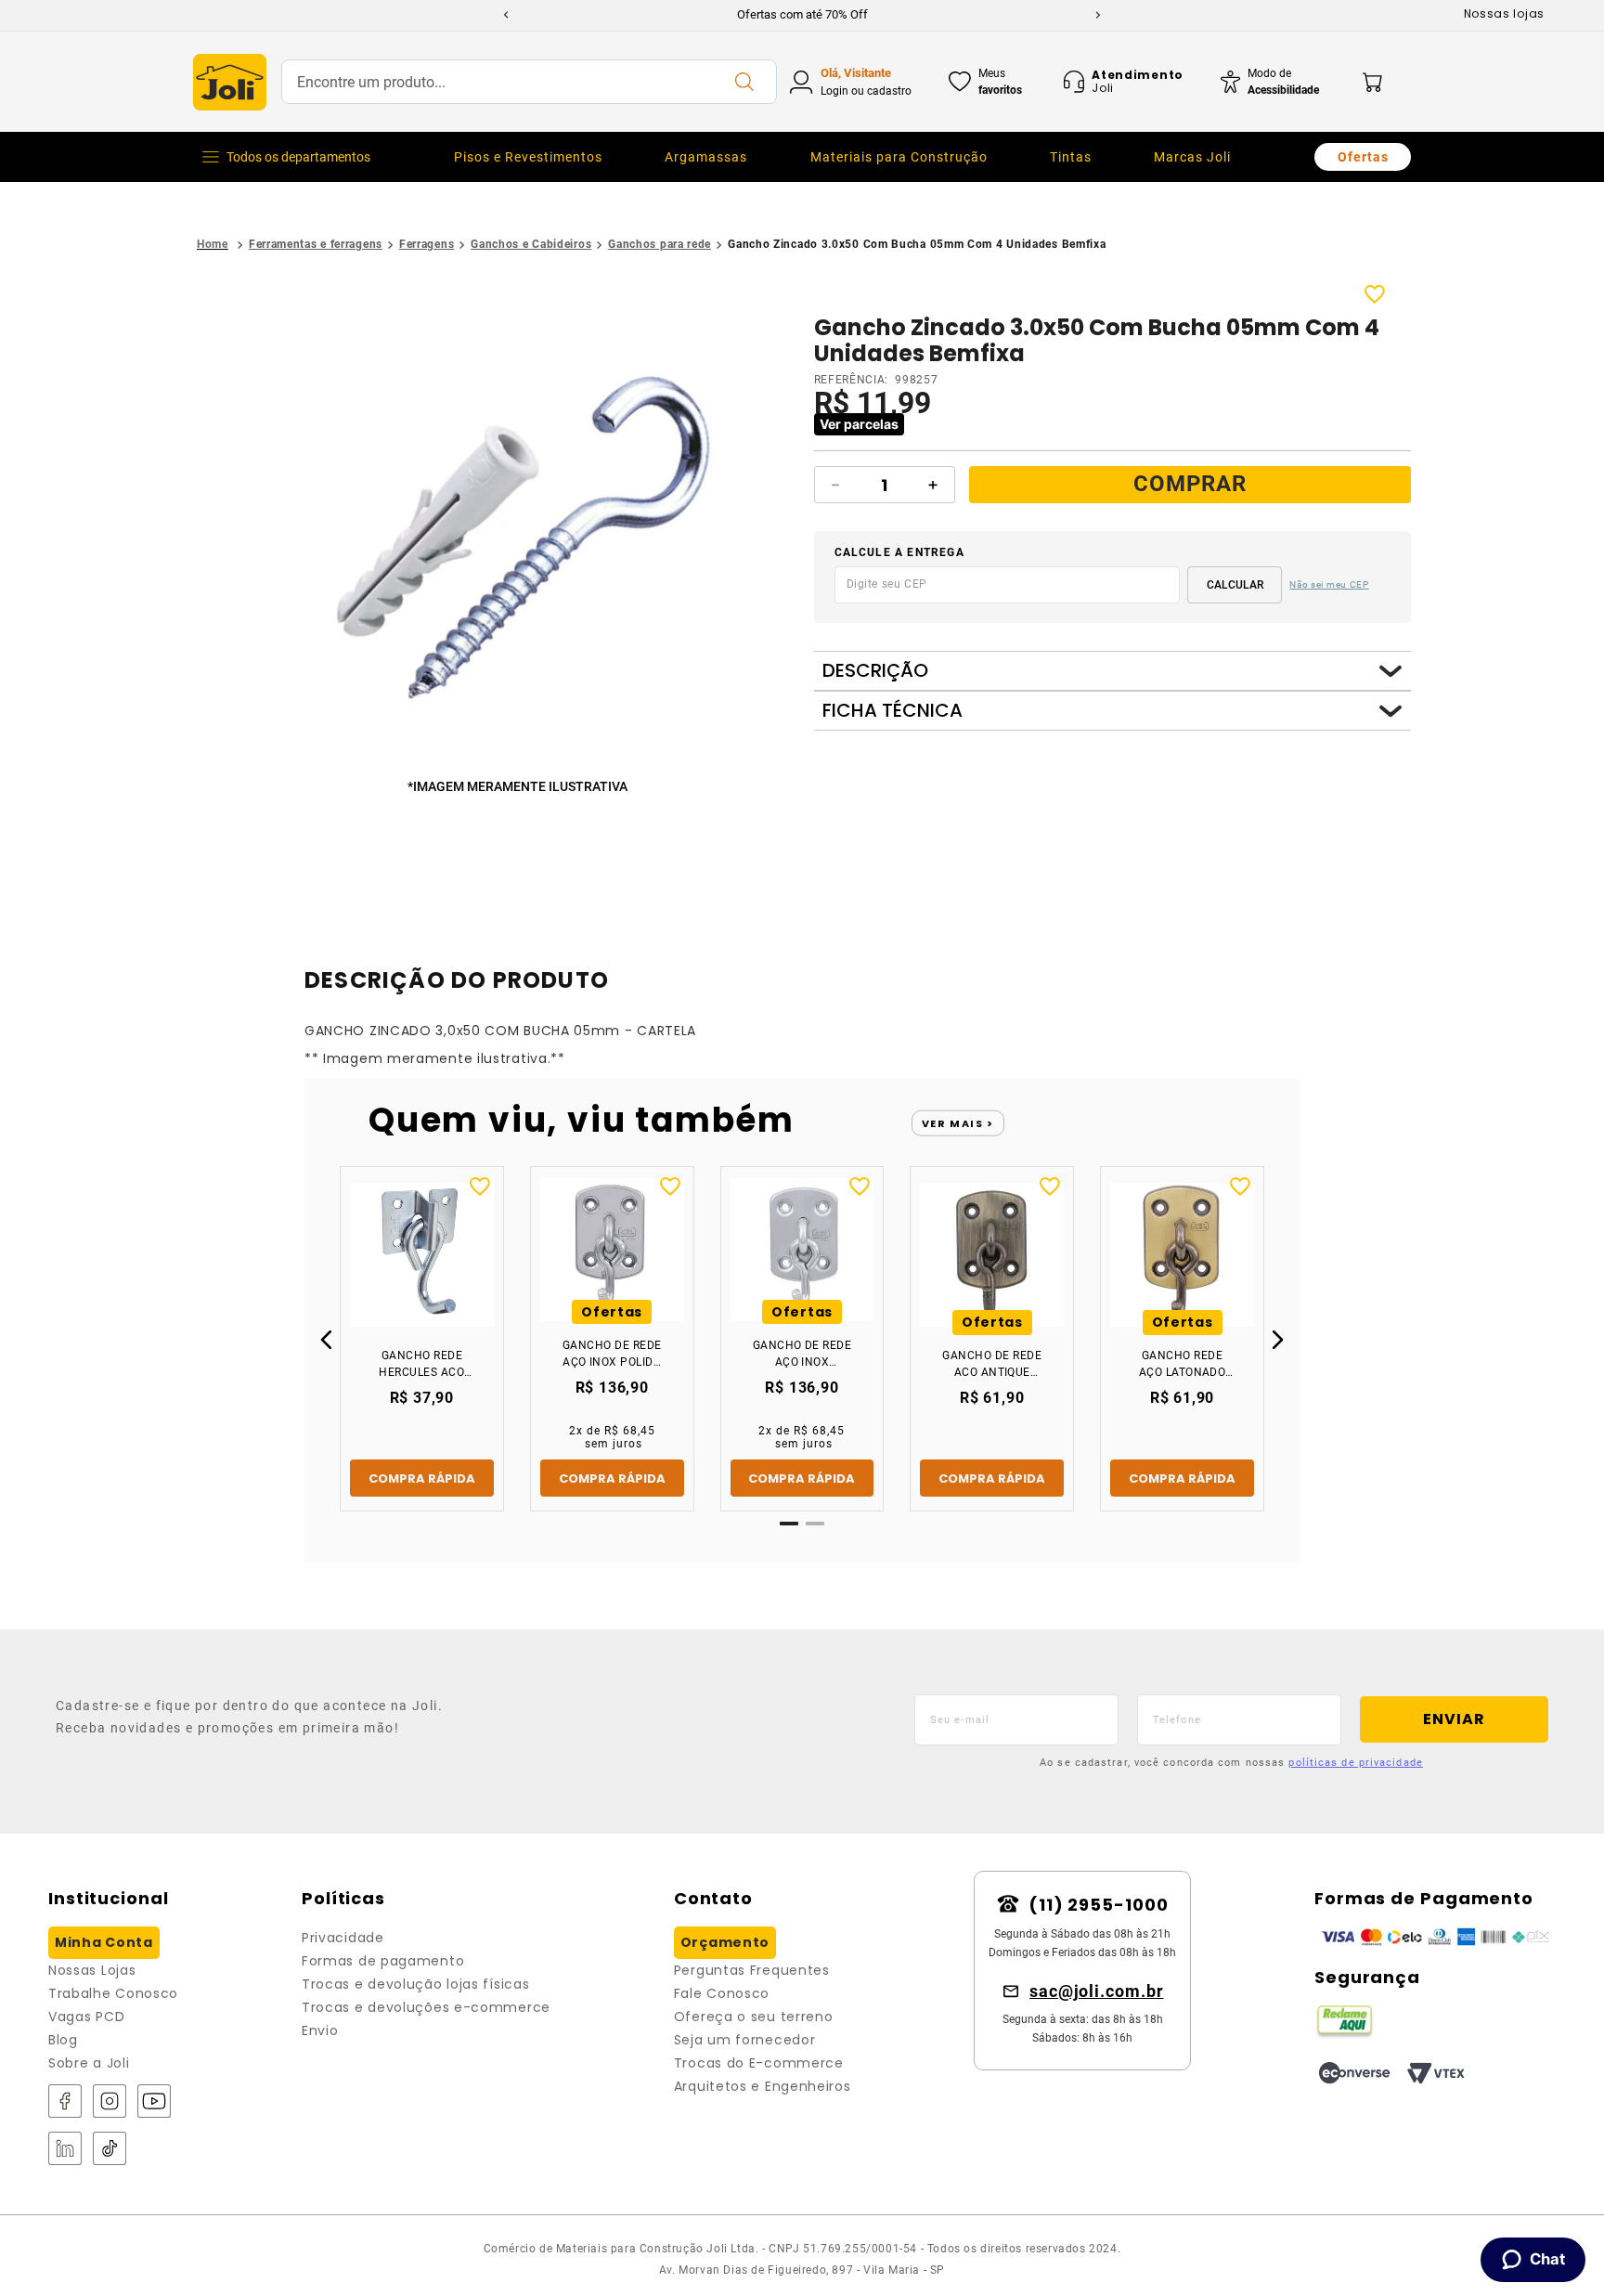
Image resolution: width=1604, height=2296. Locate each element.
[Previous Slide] (506, 15)
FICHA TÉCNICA (893, 711)
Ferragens (427, 244)
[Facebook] (65, 2102)
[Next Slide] (1098, 15)
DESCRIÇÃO (875, 671)
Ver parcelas (859, 424)
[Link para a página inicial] (213, 245)
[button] (521, 530)
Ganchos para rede (660, 244)
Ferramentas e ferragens (316, 244)
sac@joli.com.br (1097, 1991)
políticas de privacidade (1355, 1763)
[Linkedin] (65, 2150)
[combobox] (529, 82)
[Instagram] (110, 2102)
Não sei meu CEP (1329, 584)
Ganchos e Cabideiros (531, 244)
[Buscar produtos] (744, 82)
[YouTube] (154, 2102)
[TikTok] (110, 2150)
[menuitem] (528, 157)
